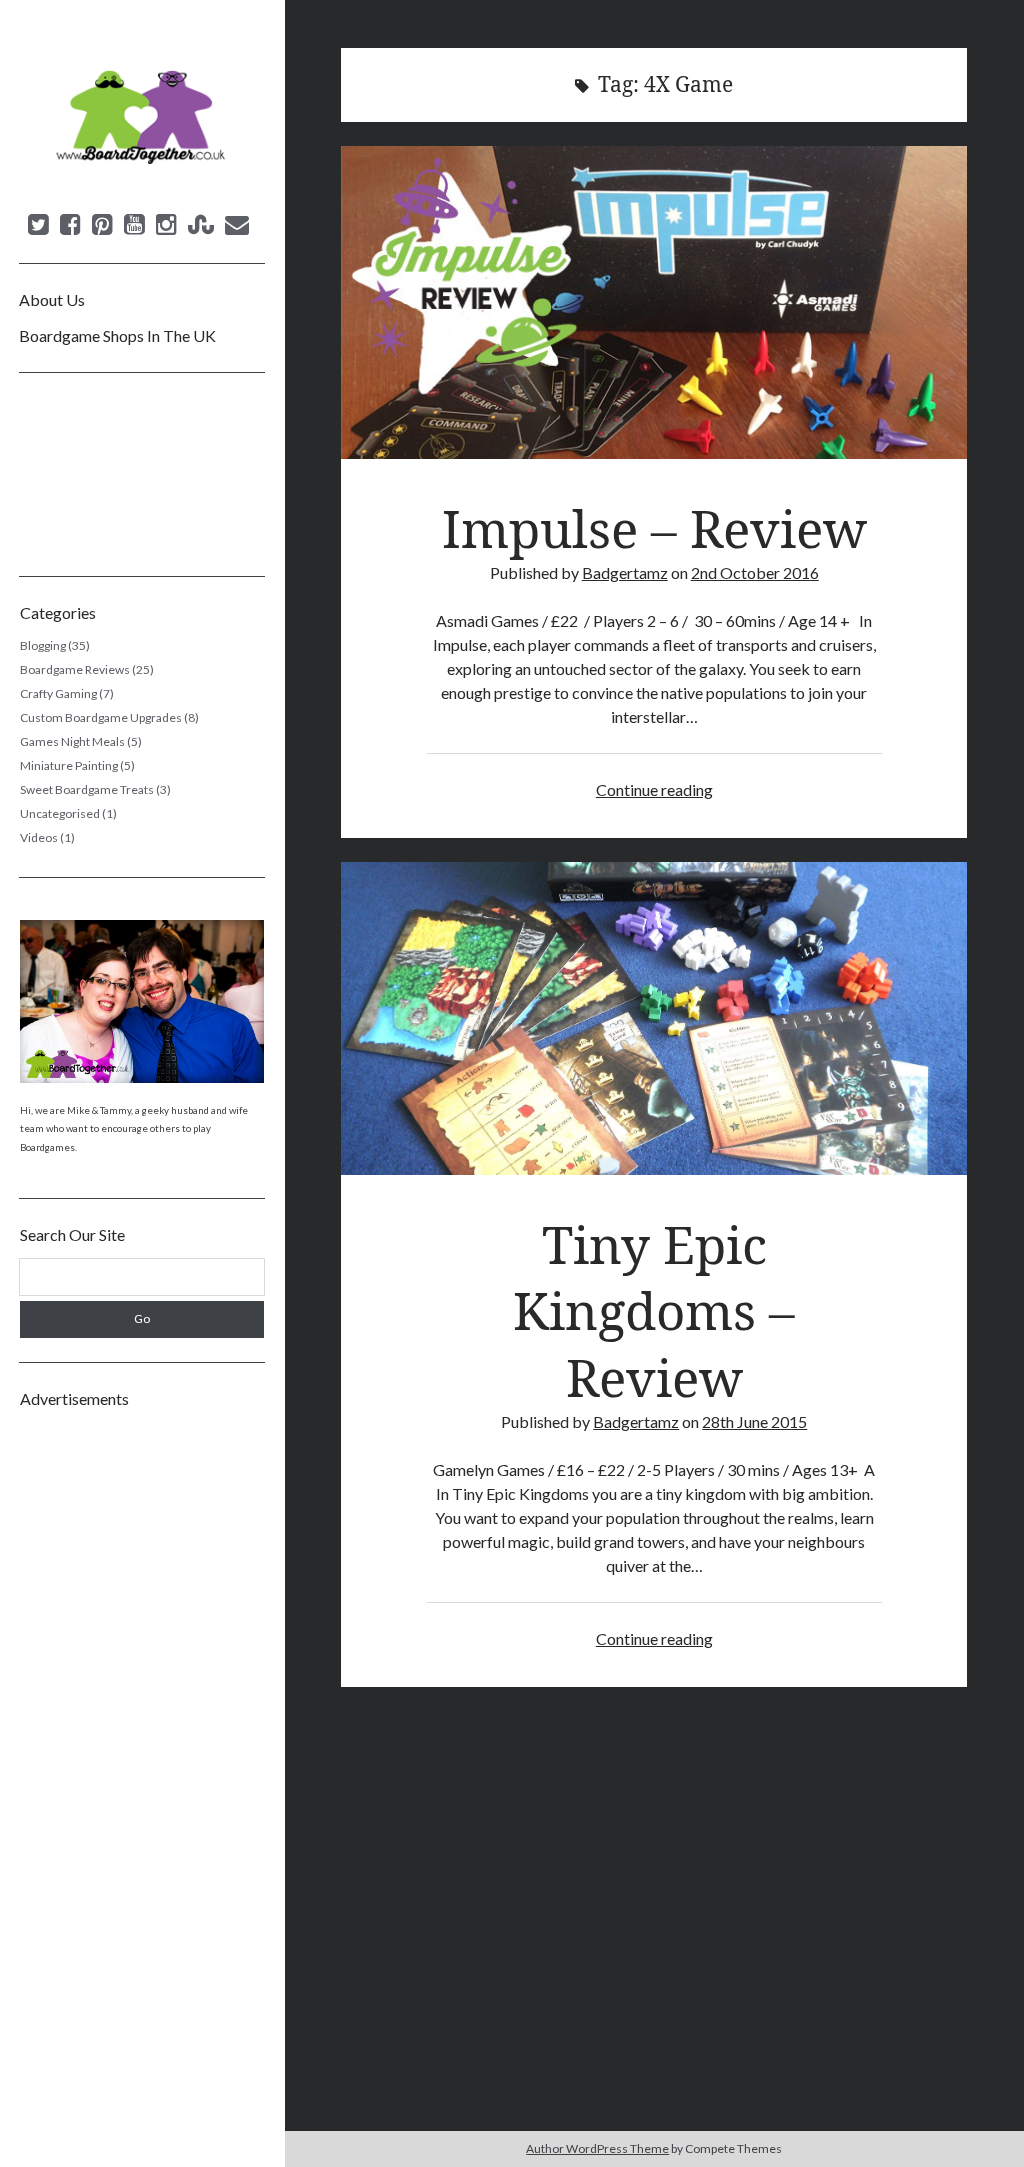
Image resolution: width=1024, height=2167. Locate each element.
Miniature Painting (69, 765)
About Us (52, 299)
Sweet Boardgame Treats (87, 789)
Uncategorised (60, 813)
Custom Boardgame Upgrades (101, 717)
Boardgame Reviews (75, 669)
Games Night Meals (72, 741)
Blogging (43, 645)
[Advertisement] (142, 1723)
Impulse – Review (654, 302)
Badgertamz (625, 572)
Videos (39, 837)
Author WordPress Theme (597, 2148)
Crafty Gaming (58, 693)
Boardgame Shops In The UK (117, 335)
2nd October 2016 (755, 572)
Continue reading (654, 789)
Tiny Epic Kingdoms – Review (654, 1018)
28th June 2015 (754, 1421)
